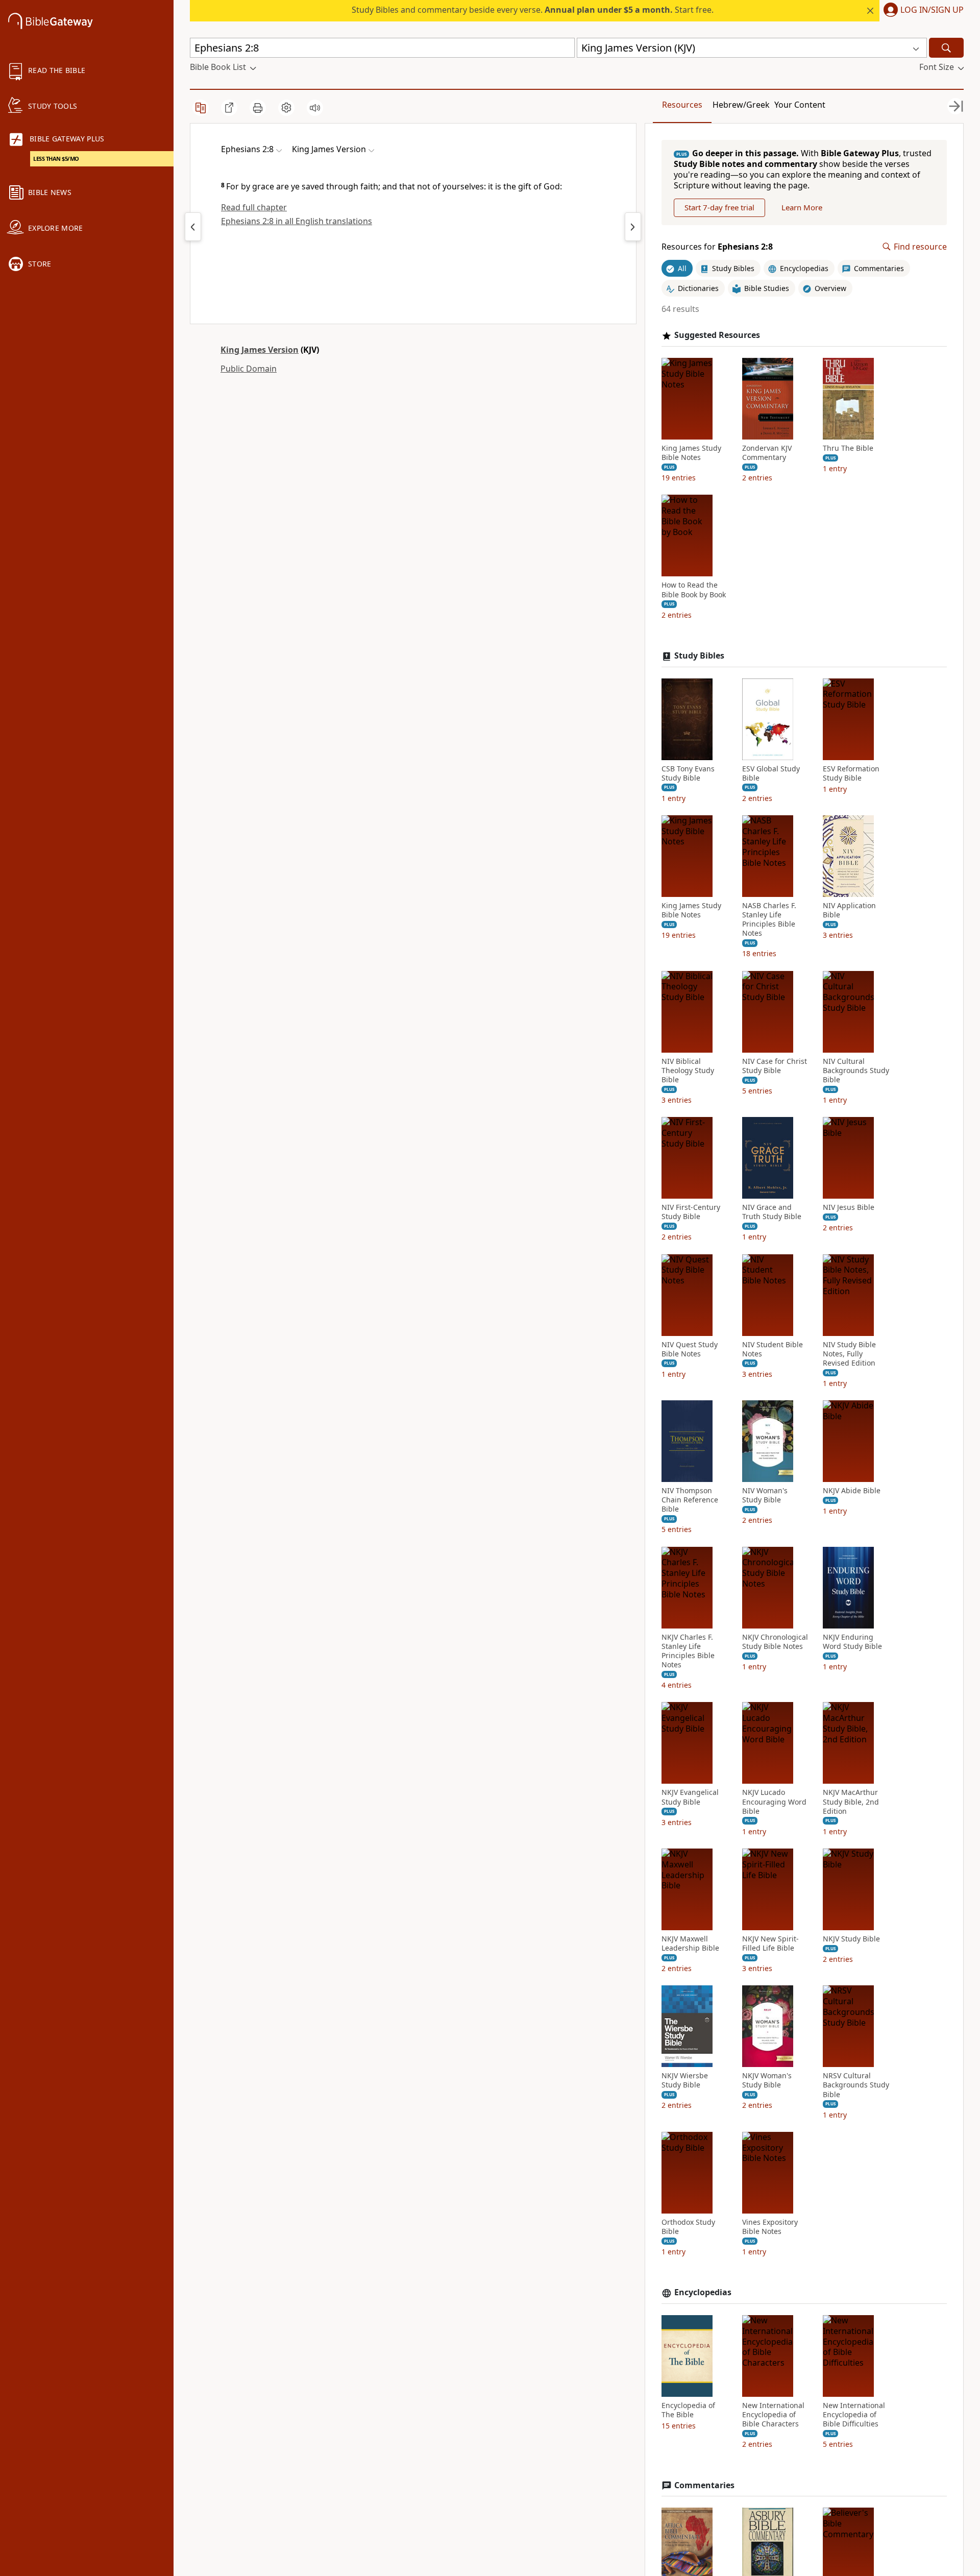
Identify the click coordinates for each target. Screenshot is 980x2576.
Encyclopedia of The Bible (688, 2410)
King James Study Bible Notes (691, 453)
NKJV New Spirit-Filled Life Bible (770, 1943)
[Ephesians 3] (633, 227)
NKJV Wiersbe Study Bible (685, 2080)
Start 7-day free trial (719, 207)
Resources (682, 105)
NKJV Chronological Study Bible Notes (775, 1642)
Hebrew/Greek (741, 105)
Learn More (802, 207)
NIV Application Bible (849, 910)
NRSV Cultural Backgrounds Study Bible (856, 2085)
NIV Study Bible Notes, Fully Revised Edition (849, 1354)
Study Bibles (699, 656)
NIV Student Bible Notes (773, 1349)
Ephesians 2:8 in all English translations (297, 221)
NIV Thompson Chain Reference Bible (690, 1500)
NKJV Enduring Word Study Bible (852, 1642)
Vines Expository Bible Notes (770, 2227)
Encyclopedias (703, 2292)
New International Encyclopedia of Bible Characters (773, 2415)
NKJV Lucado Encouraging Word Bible (774, 1802)
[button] (922, 11)
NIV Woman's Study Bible (765, 1495)
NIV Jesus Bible (849, 1207)
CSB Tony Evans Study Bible (688, 773)
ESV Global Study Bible (771, 773)
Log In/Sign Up (932, 10)
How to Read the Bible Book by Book (694, 590)
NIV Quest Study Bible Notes (690, 1349)
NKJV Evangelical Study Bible (690, 1797)
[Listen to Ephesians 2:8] (315, 108)
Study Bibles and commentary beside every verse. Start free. (533, 10)
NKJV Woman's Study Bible (767, 2080)
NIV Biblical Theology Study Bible (688, 1071)
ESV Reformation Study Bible (851, 773)
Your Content (800, 105)
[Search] (946, 48)
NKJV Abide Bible (852, 1491)
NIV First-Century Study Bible (691, 1212)
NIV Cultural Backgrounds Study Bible (856, 1071)
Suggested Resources (717, 335)
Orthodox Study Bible (688, 2227)
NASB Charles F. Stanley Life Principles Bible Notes (769, 920)
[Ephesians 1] (193, 227)
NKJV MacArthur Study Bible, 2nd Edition (851, 1802)
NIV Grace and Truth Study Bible (772, 1212)
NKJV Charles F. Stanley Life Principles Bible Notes (688, 1651)
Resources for (717, 247)
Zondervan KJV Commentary (767, 453)
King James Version (260, 350)
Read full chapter (254, 207)
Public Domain (249, 369)
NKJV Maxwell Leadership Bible (690, 1943)
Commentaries (704, 2485)
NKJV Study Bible (851, 1939)
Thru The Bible (848, 448)
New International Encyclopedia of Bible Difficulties (854, 2415)
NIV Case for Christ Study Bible (775, 1066)
